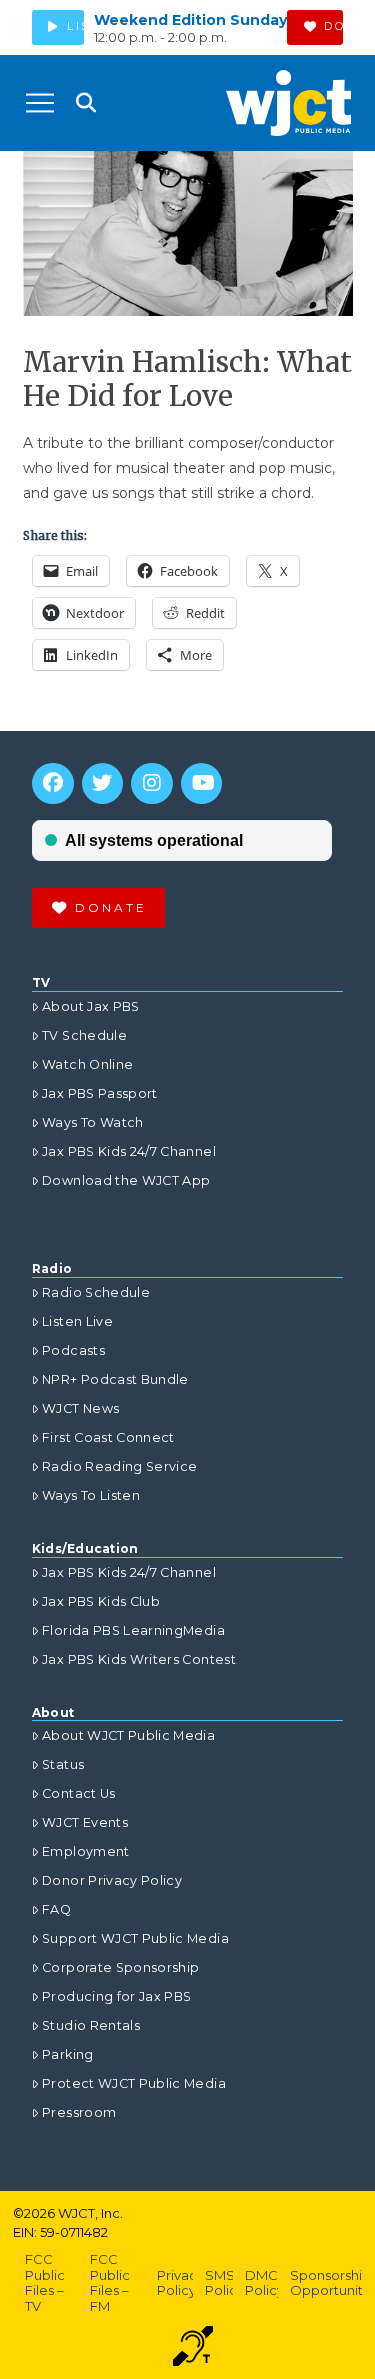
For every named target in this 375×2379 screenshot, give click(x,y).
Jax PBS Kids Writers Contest (139, 1659)
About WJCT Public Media (128, 1735)
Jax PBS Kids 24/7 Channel (129, 1151)
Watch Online (87, 1064)
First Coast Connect (108, 1437)
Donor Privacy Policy (112, 1880)
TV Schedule (84, 1035)
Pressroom (79, 2112)
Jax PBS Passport (100, 1093)
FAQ (56, 1909)
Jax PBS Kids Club (101, 1601)
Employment (86, 1851)
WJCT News (80, 1408)
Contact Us (79, 1793)
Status (63, 1764)
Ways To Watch (93, 1122)
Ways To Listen (91, 1495)
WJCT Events (85, 1822)
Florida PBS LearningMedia (133, 1630)
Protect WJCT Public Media (134, 2083)
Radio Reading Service (119, 1466)
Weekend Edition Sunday (190, 20)
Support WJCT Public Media (135, 1938)
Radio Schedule (96, 1292)
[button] (40, 103)
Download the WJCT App (126, 1180)
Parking (67, 2054)
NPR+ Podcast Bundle (115, 1379)
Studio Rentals (91, 2025)
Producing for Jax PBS (116, 1996)
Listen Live (77, 1321)
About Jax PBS (91, 1006)
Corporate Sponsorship (120, 1967)
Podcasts (73, 1350)
